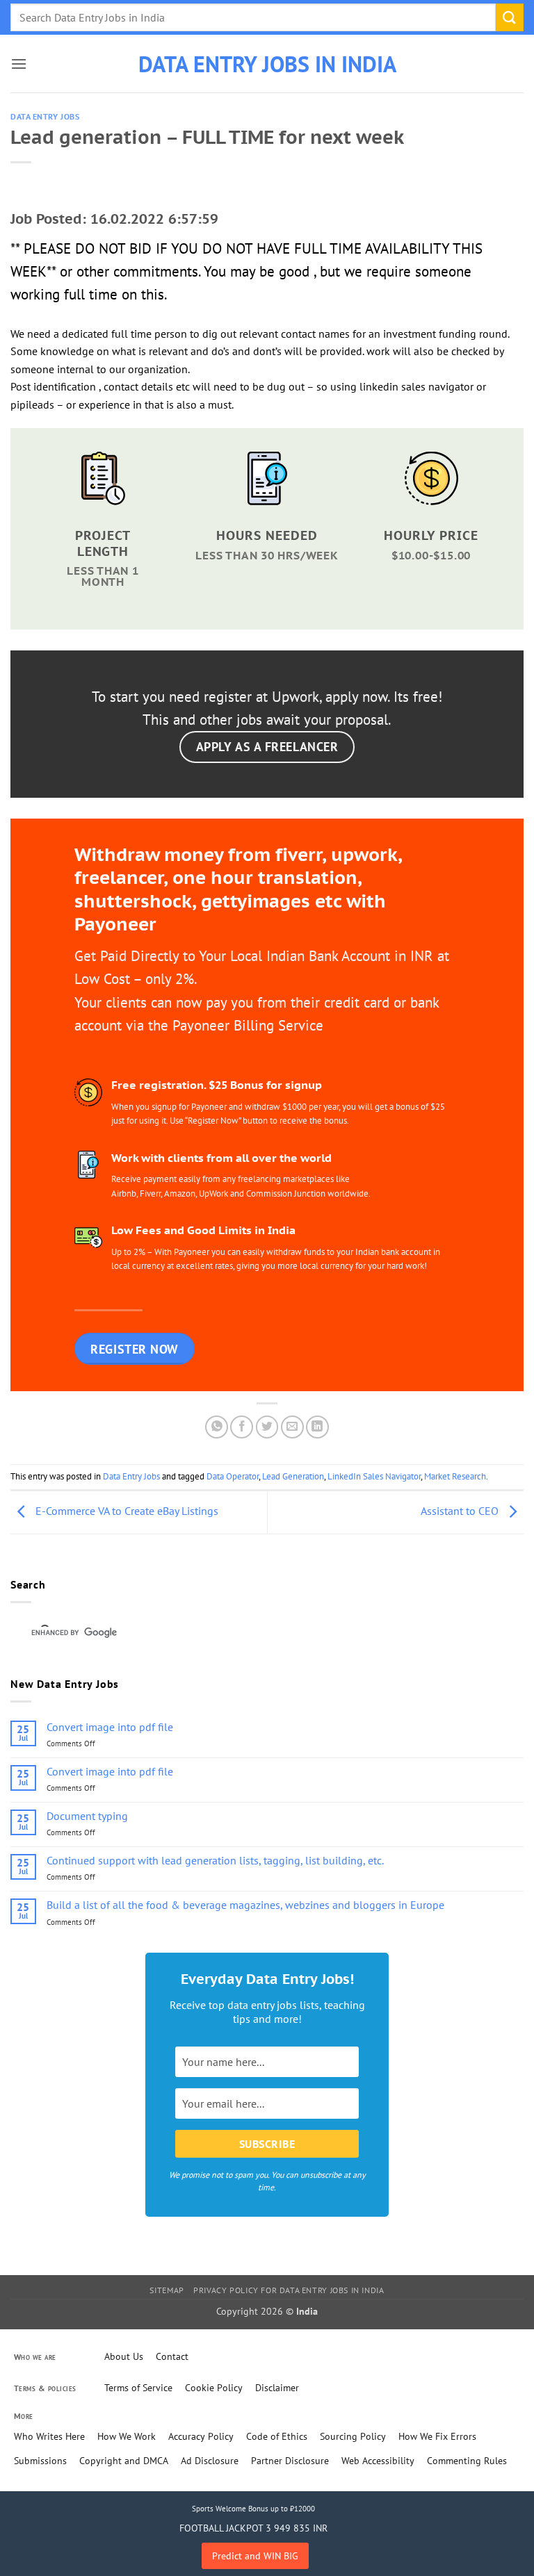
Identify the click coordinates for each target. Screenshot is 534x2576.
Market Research (455, 1476)
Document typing (87, 1816)
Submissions (40, 2461)
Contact (172, 2356)
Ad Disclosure (210, 2461)
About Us (124, 2356)
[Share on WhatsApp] (217, 1427)
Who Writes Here (49, 2436)
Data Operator (233, 1476)
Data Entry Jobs (45, 117)
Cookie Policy (214, 2388)
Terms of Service (138, 2388)
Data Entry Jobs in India (267, 64)
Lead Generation (293, 1476)
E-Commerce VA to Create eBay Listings (126, 1511)
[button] (19, 64)
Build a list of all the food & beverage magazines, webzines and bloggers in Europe (245, 1905)
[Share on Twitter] (267, 1427)
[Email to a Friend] (292, 1427)
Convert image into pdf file (110, 1727)
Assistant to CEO (461, 1511)
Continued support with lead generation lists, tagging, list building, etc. (215, 1861)
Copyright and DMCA (124, 2461)
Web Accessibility (378, 2461)
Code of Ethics (277, 2436)
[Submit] (510, 17)
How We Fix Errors (437, 2436)
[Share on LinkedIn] (317, 1427)
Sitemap (167, 2290)
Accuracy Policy (201, 2436)
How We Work (127, 2436)
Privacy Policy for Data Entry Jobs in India (289, 2290)
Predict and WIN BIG (255, 2556)
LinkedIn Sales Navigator (374, 1476)
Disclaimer (277, 2388)
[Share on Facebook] (242, 1427)
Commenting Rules (467, 2461)
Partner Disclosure (290, 2461)
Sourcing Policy (353, 2436)
